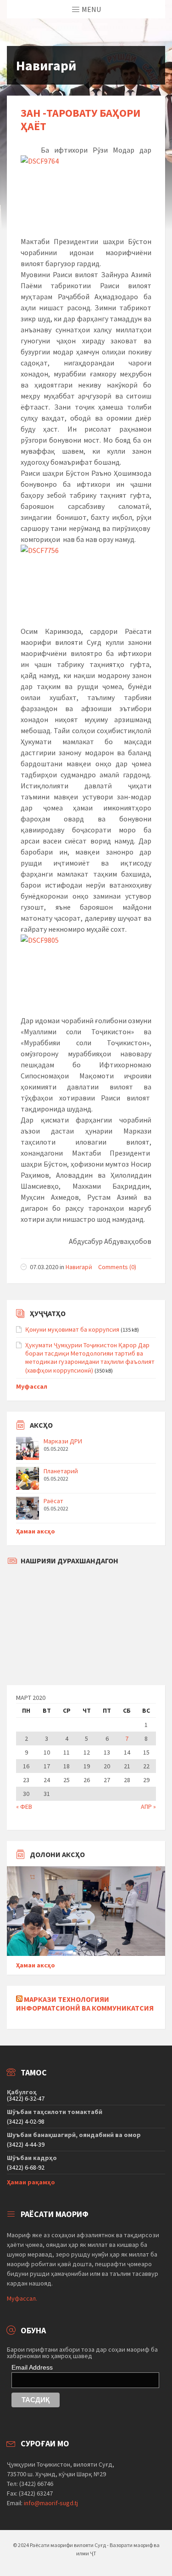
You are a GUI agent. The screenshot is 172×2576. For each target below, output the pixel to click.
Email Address (32, 2367)
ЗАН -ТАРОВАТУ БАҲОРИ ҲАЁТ (80, 120)
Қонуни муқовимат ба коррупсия (72, 1329)
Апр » (148, 1807)
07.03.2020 (44, 1267)
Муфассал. (22, 2298)
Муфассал (32, 1386)
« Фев (24, 1807)
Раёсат (53, 1501)
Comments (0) (117, 1267)
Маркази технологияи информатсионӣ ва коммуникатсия (85, 2003)
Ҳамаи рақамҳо (31, 2182)
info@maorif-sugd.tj (51, 2503)
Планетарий (61, 1471)
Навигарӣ (79, 1267)
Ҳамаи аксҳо (36, 1531)
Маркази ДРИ (63, 1441)
